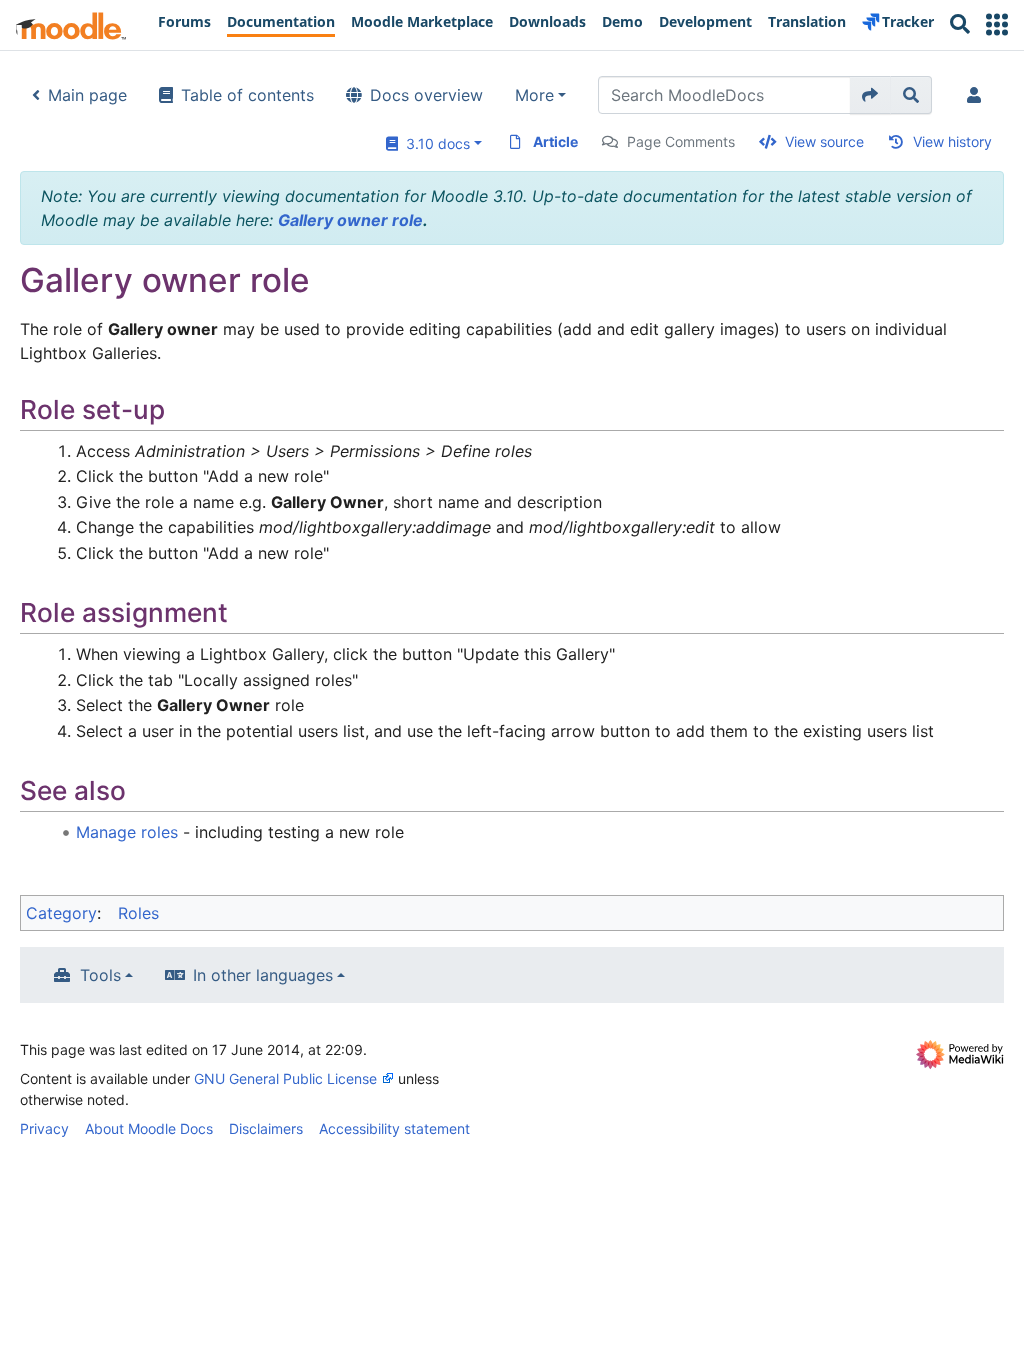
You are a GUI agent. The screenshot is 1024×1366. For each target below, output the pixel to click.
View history (952, 141)
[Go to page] (870, 95)
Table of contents (247, 95)
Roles (138, 913)
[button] (997, 24)
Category (61, 913)
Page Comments (681, 141)
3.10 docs (434, 143)
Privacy (44, 1128)
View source (824, 141)
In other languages (263, 975)
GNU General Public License (285, 1078)
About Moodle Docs (149, 1128)
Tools (100, 975)
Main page (87, 95)
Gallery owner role (350, 220)
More (534, 95)
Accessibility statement (394, 1128)
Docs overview (426, 95)
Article (555, 141)
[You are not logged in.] (978, 95)
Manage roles (127, 832)
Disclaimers (266, 1128)
